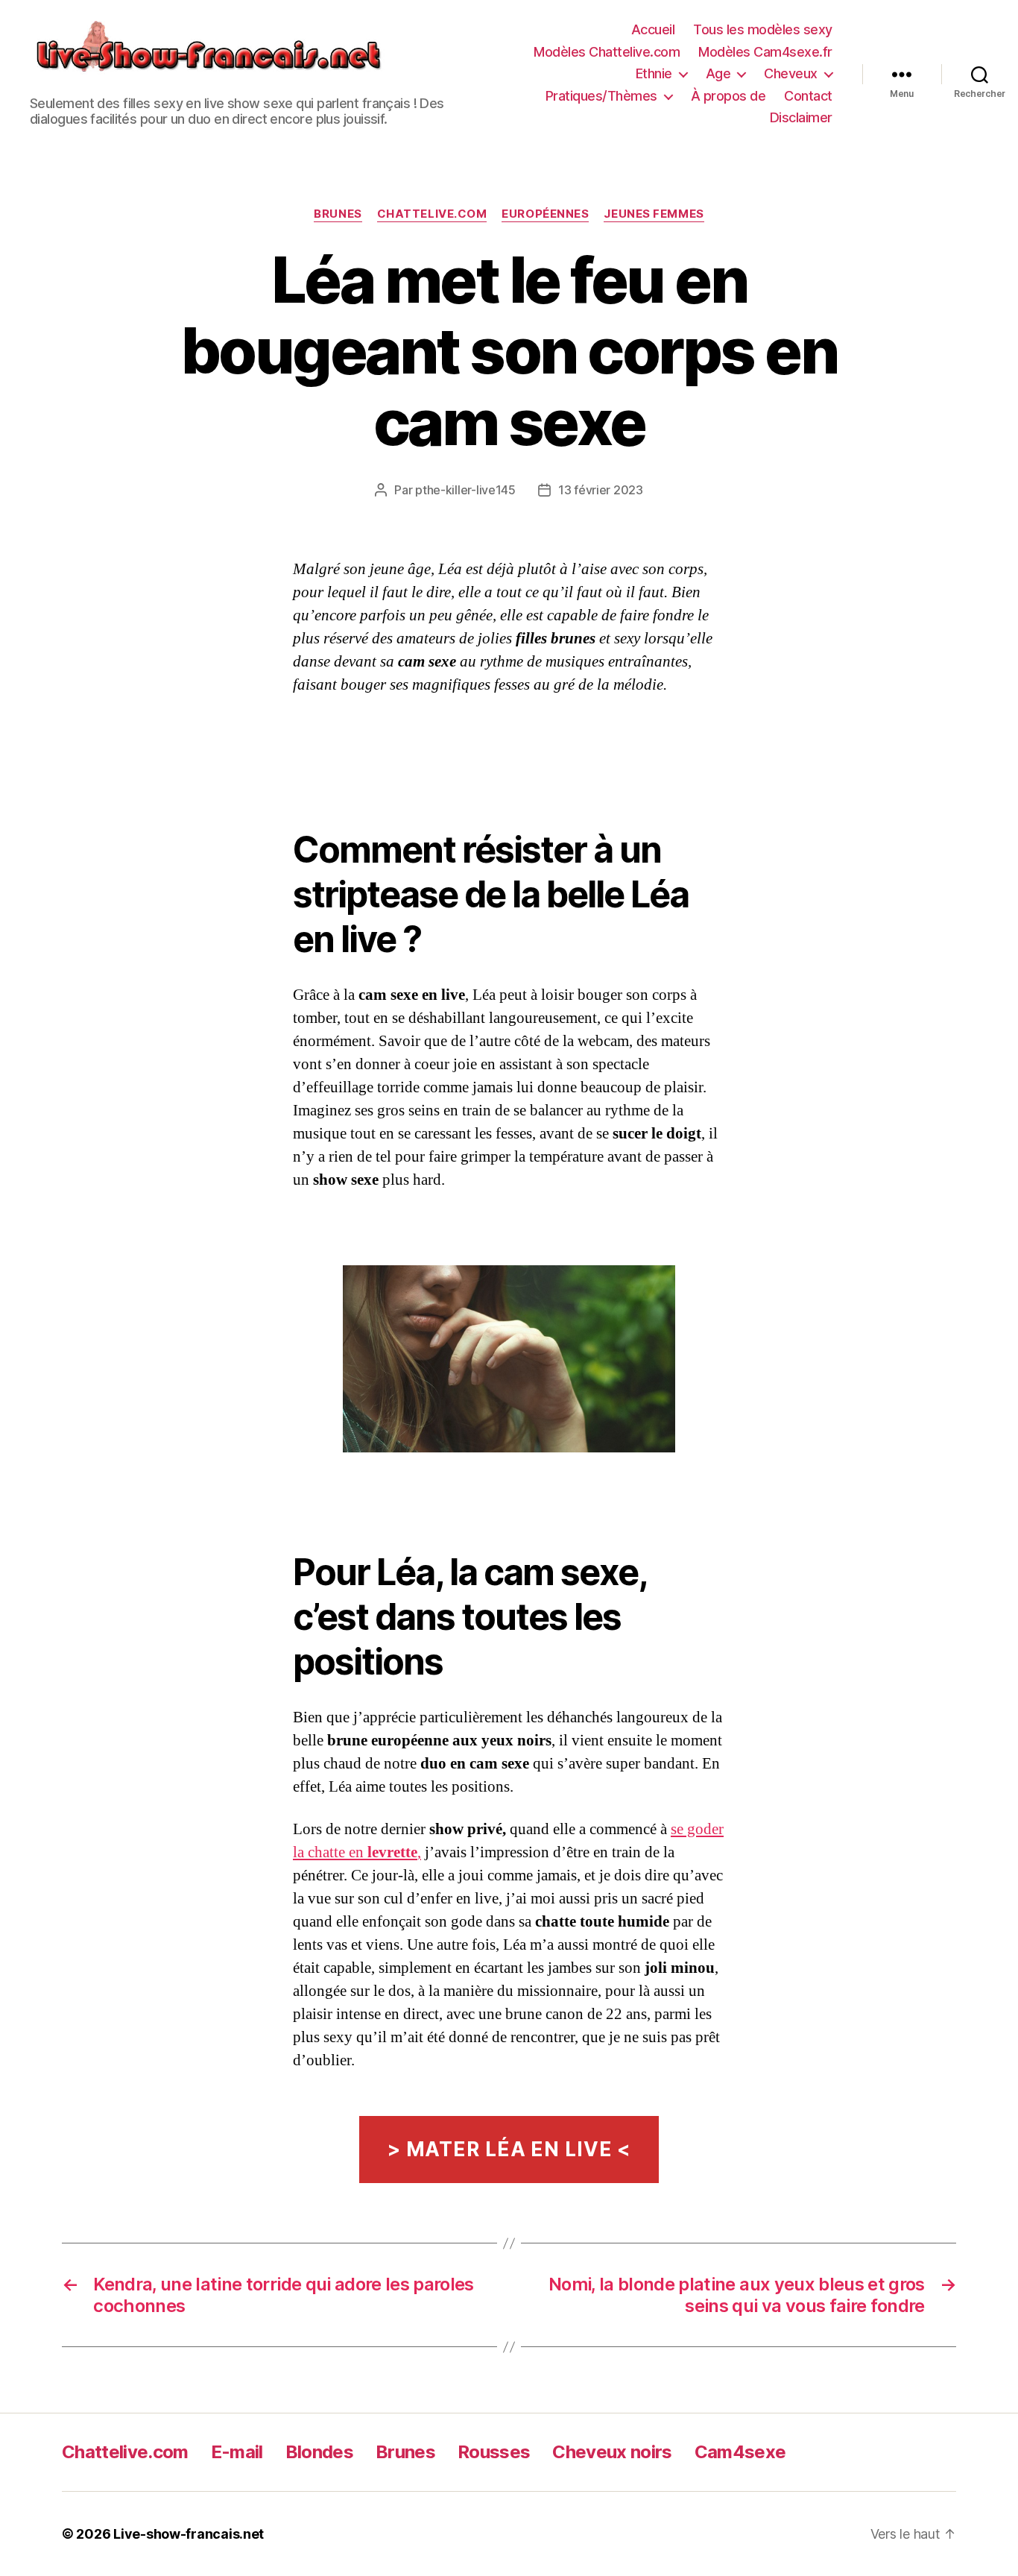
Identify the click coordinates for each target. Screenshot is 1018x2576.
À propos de (728, 96)
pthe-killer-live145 (465, 490)
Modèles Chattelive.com (607, 52)
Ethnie (654, 73)
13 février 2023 (601, 490)
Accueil (653, 29)
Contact (808, 96)
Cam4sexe (740, 2452)
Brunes (338, 214)
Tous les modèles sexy (763, 29)
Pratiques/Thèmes (601, 96)
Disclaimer (801, 117)
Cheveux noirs (612, 2452)
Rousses (494, 2452)
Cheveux (791, 73)
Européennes (545, 214)
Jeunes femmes (654, 214)
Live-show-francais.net (189, 2534)
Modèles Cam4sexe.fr (765, 52)
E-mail (237, 2452)
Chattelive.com (432, 214)
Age (718, 73)
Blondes (319, 2452)
